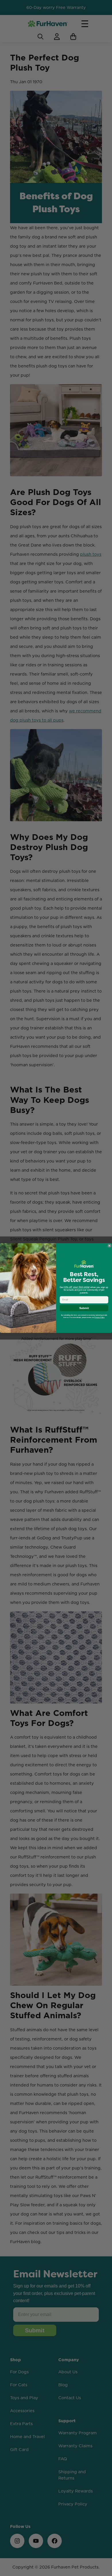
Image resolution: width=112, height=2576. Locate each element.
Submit (84, 1308)
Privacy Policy (99, 1318)
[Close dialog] (109, 1246)
